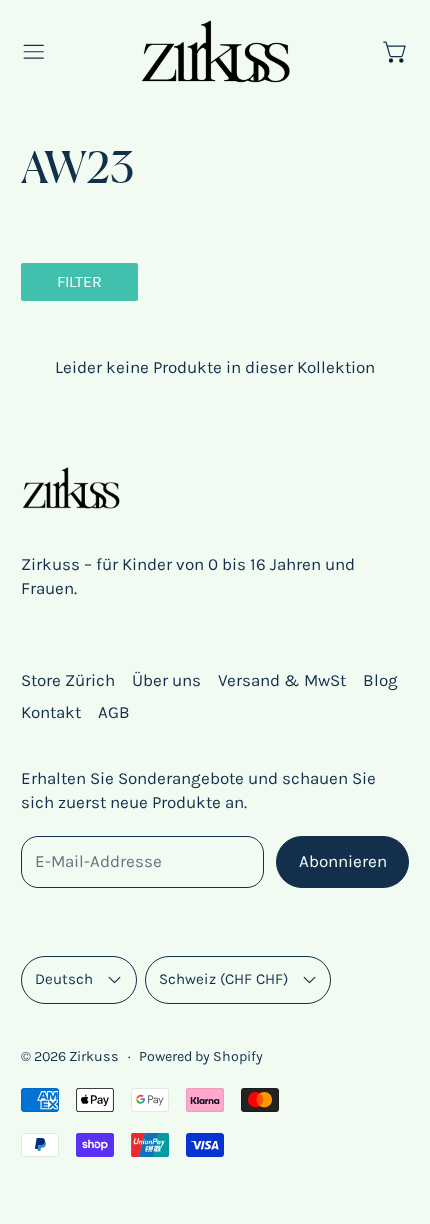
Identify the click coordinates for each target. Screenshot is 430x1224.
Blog (380, 680)
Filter (79, 281)
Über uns (166, 680)
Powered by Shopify (201, 1056)
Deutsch (64, 979)
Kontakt (51, 712)
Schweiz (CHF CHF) (223, 979)
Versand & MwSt (282, 680)
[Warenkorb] (396, 52)
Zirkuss (94, 1056)
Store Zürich (68, 680)
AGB (114, 712)
